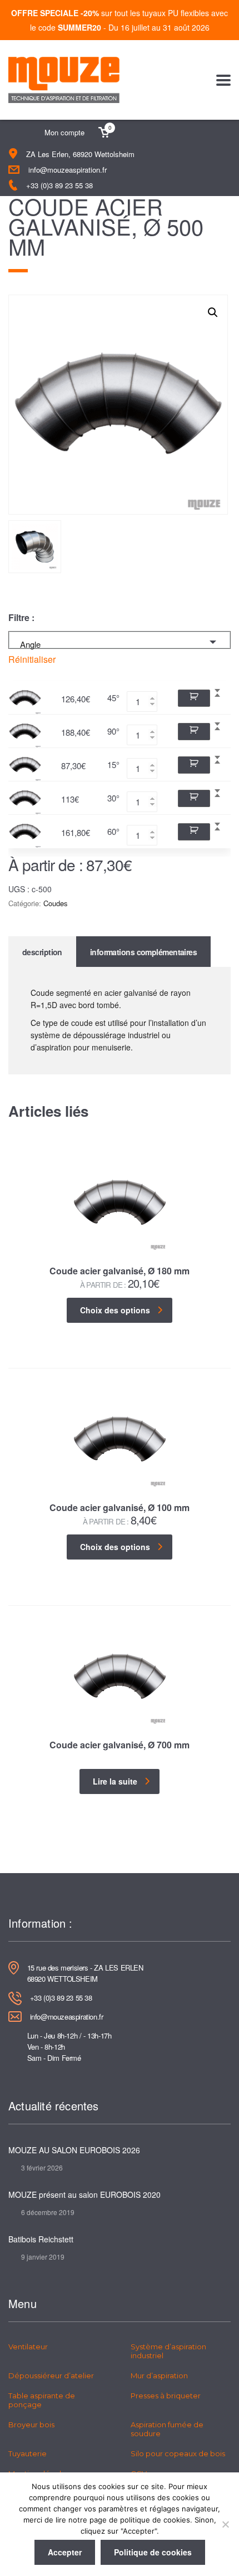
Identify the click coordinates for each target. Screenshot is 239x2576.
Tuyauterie (28, 2453)
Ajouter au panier (194, 698)
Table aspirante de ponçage (42, 2400)
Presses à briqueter (166, 2396)
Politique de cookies (153, 2552)
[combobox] (120, 640)
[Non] (225, 2524)
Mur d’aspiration (159, 2375)
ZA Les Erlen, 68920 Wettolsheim (80, 154)
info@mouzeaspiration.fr (68, 170)
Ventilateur (28, 2347)
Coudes (56, 903)
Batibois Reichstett (41, 2239)
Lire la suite (115, 1781)
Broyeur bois (31, 2425)
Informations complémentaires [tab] (143, 952)
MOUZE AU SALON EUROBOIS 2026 (74, 2150)
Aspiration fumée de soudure (167, 2429)
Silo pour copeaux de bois (178, 2453)
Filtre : (21, 618)
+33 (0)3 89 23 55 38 (59, 185)
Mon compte (64, 132)
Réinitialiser (32, 659)
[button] (213, 312)
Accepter (65, 2552)
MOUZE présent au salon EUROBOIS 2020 (84, 2194)
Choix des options (115, 1310)
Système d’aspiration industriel (168, 2351)
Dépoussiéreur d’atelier (51, 2375)
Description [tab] (42, 952)
